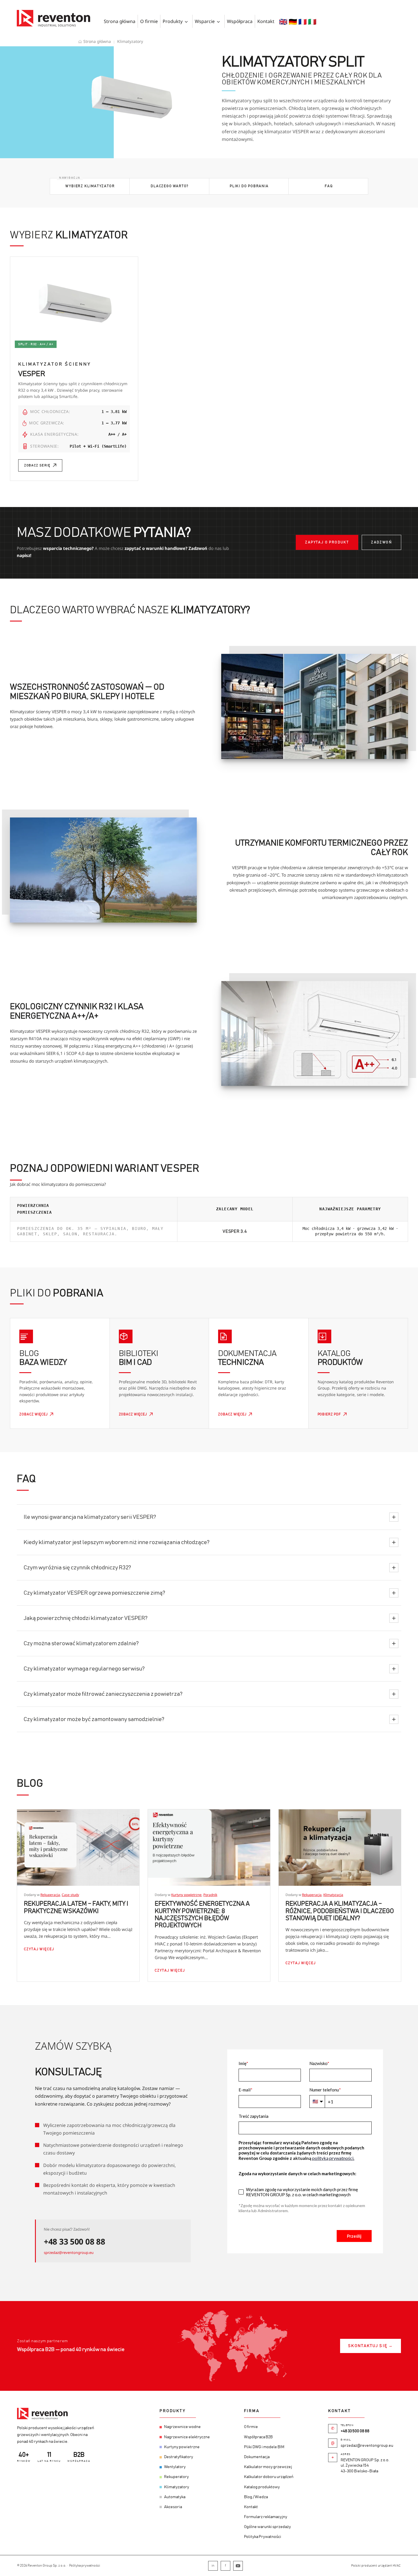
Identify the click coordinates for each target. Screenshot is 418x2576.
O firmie (149, 21)
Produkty (173, 21)
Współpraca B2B (258, 2437)
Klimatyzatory (177, 2487)
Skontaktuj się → (371, 2346)
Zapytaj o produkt (327, 542)
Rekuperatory (176, 2477)
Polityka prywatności (85, 2565)
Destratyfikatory (179, 2457)
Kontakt (266, 21)
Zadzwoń (381, 542)
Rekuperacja (50, 1895)
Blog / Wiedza (256, 2497)
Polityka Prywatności (263, 2537)
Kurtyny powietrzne (186, 1895)
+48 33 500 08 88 (75, 2241)
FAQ (329, 186)
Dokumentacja (257, 2457)
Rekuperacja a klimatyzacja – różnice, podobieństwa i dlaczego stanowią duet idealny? (340, 1911)
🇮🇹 (312, 21)
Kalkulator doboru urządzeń (269, 2477)
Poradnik (210, 1895)
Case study (70, 1895)
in (213, 2565)
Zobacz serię (37, 465)
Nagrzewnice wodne (182, 2427)
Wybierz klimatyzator (90, 186)
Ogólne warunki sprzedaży (267, 2527)
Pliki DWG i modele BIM (264, 2447)
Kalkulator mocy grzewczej (268, 2467)
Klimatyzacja (333, 1895)
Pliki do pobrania (249, 186)
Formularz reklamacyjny (266, 2517)
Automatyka (175, 2497)
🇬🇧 (283, 21)
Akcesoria (173, 2507)
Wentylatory (175, 2467)
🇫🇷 (303, 21)
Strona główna (120, 21)
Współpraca (240, 21)
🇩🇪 (293, 21)
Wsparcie (205, 21)
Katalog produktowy (262, 2487)
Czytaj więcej (39, 1949)
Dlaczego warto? (170, 186)
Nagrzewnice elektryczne (187, 2437)
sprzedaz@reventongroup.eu (69, 2252)
